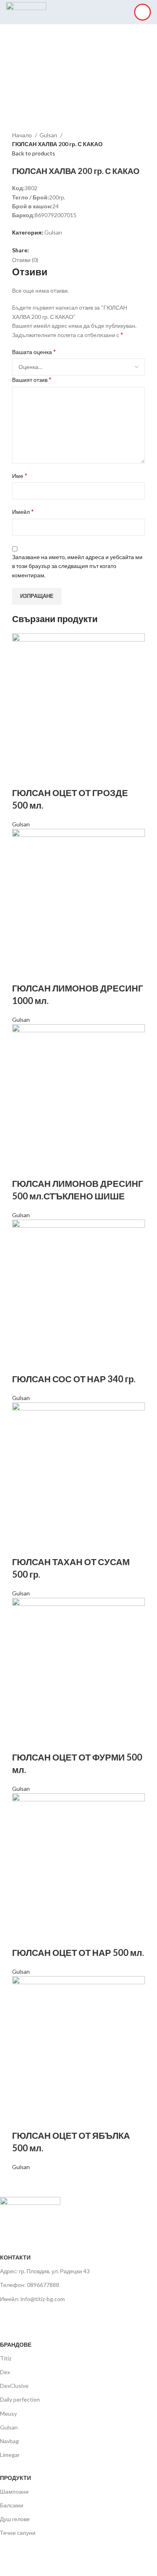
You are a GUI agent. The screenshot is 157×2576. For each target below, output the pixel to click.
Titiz (6, 2358)
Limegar (10, 2455)
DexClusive (14, 2386)
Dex (5, 2372)
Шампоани (14, 2491)
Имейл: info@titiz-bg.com (32, 2299)
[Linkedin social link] (54, 250)
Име (20, 475)
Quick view (22, 777)
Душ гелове (15, 2519)
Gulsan (49, 135)
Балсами (12, 2505)
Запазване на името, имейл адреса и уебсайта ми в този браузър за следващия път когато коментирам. (77, 566)
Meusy (8, 2414)
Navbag (9, 2441)
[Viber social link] (63, 250)
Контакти (15, 2257)
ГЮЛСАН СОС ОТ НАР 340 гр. (74, 1379)
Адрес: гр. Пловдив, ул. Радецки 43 (45, 2271)
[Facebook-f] (10, 2316)
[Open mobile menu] (143, 12)
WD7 (64, 2562)
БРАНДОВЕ (16, 2344)
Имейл (23, 511)
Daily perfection (20, 2399)
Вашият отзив (32, 379)
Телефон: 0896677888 (30, 2285)
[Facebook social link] (36, 250)
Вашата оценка (34, 351)
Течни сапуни (18, 2533)
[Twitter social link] (45, 250)
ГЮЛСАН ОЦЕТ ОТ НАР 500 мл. (78, 1952)
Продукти (15, 2478)
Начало (23, 135)
